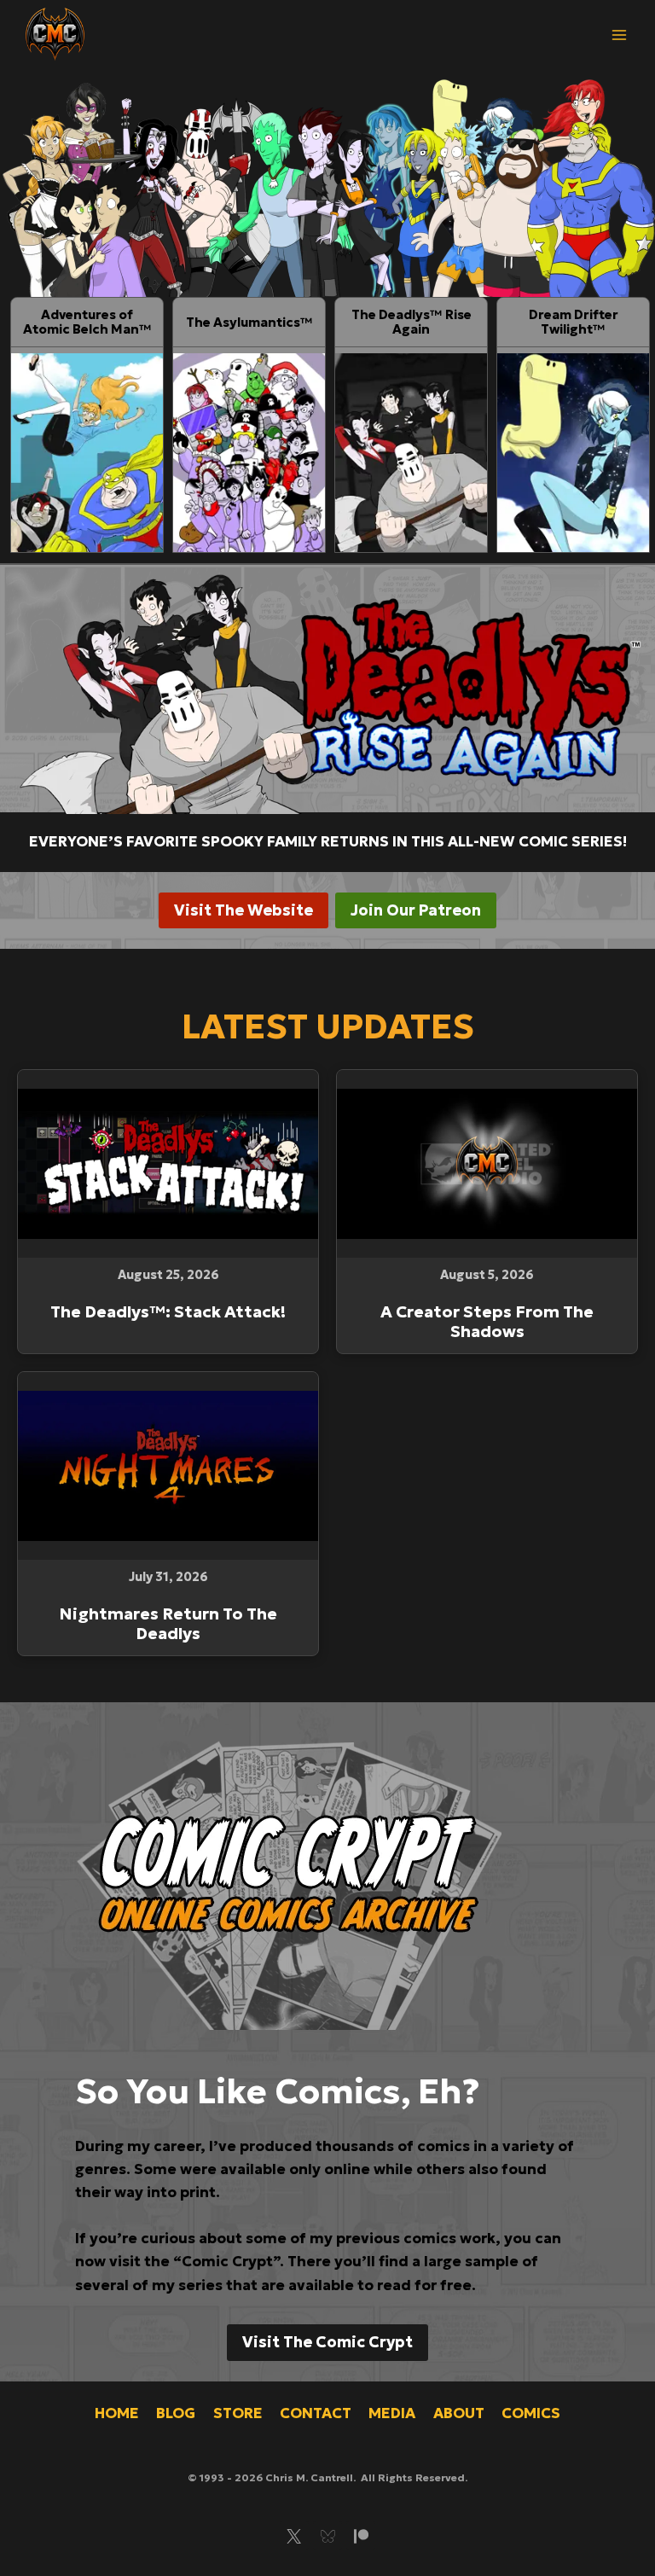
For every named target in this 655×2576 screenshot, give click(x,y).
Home (117, 2413)
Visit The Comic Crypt (327, 2342)
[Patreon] (361, 2536)
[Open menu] (619, 35)
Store (238, 2413)
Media (392, 2413)
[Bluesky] (327, 2536)
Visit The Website (243, 910)
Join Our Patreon (416, 910)
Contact (316, 2413)
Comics (531, 2413)
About (459, 2413)
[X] (294, 2536)
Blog (176, 2413)
